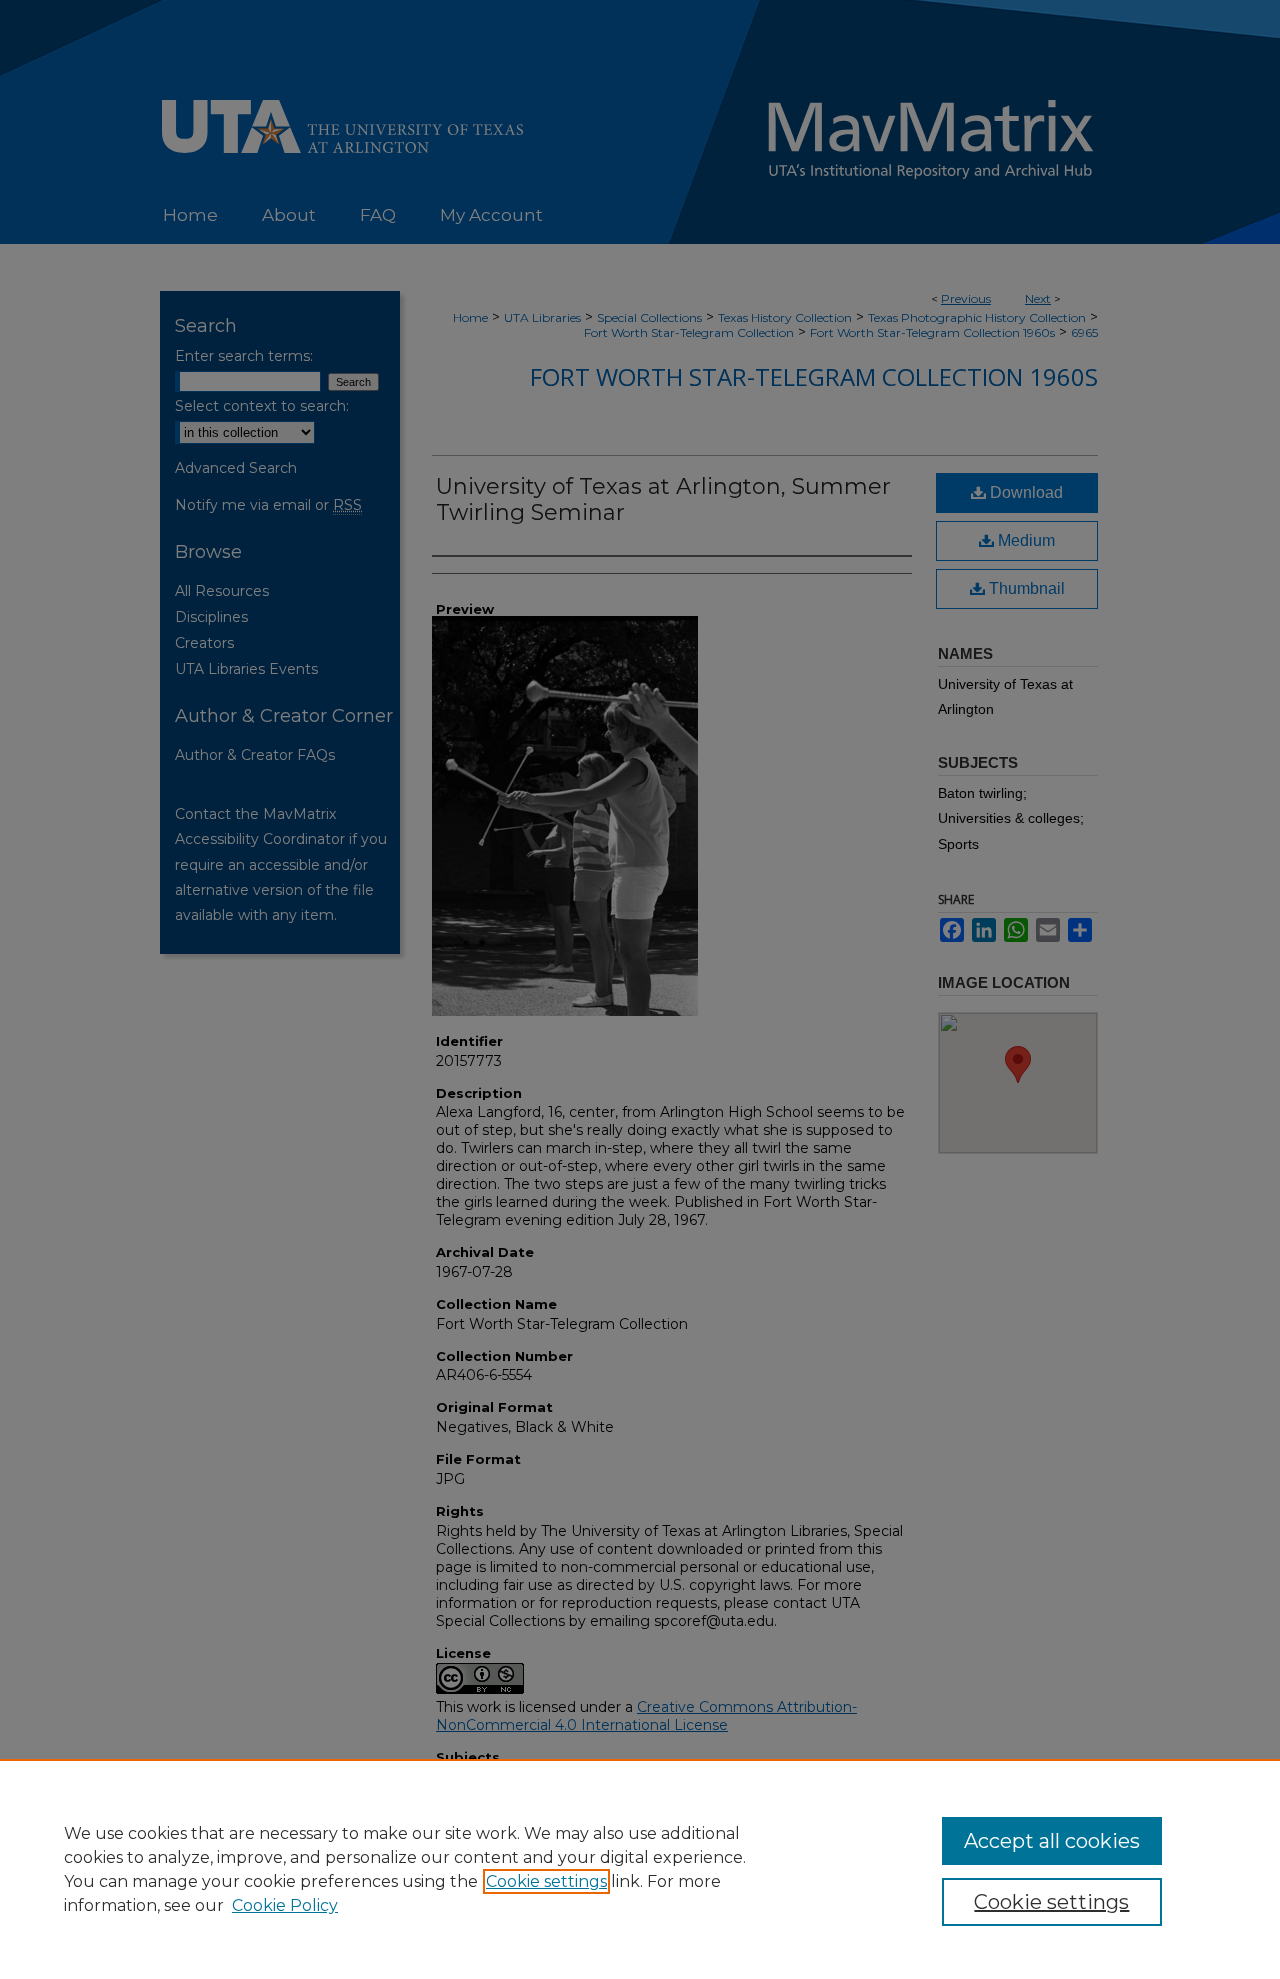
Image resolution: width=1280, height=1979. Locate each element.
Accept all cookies (1052, 1841)
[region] (640, 1869)
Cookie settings (546, 1881)
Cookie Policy (285, 1905)
